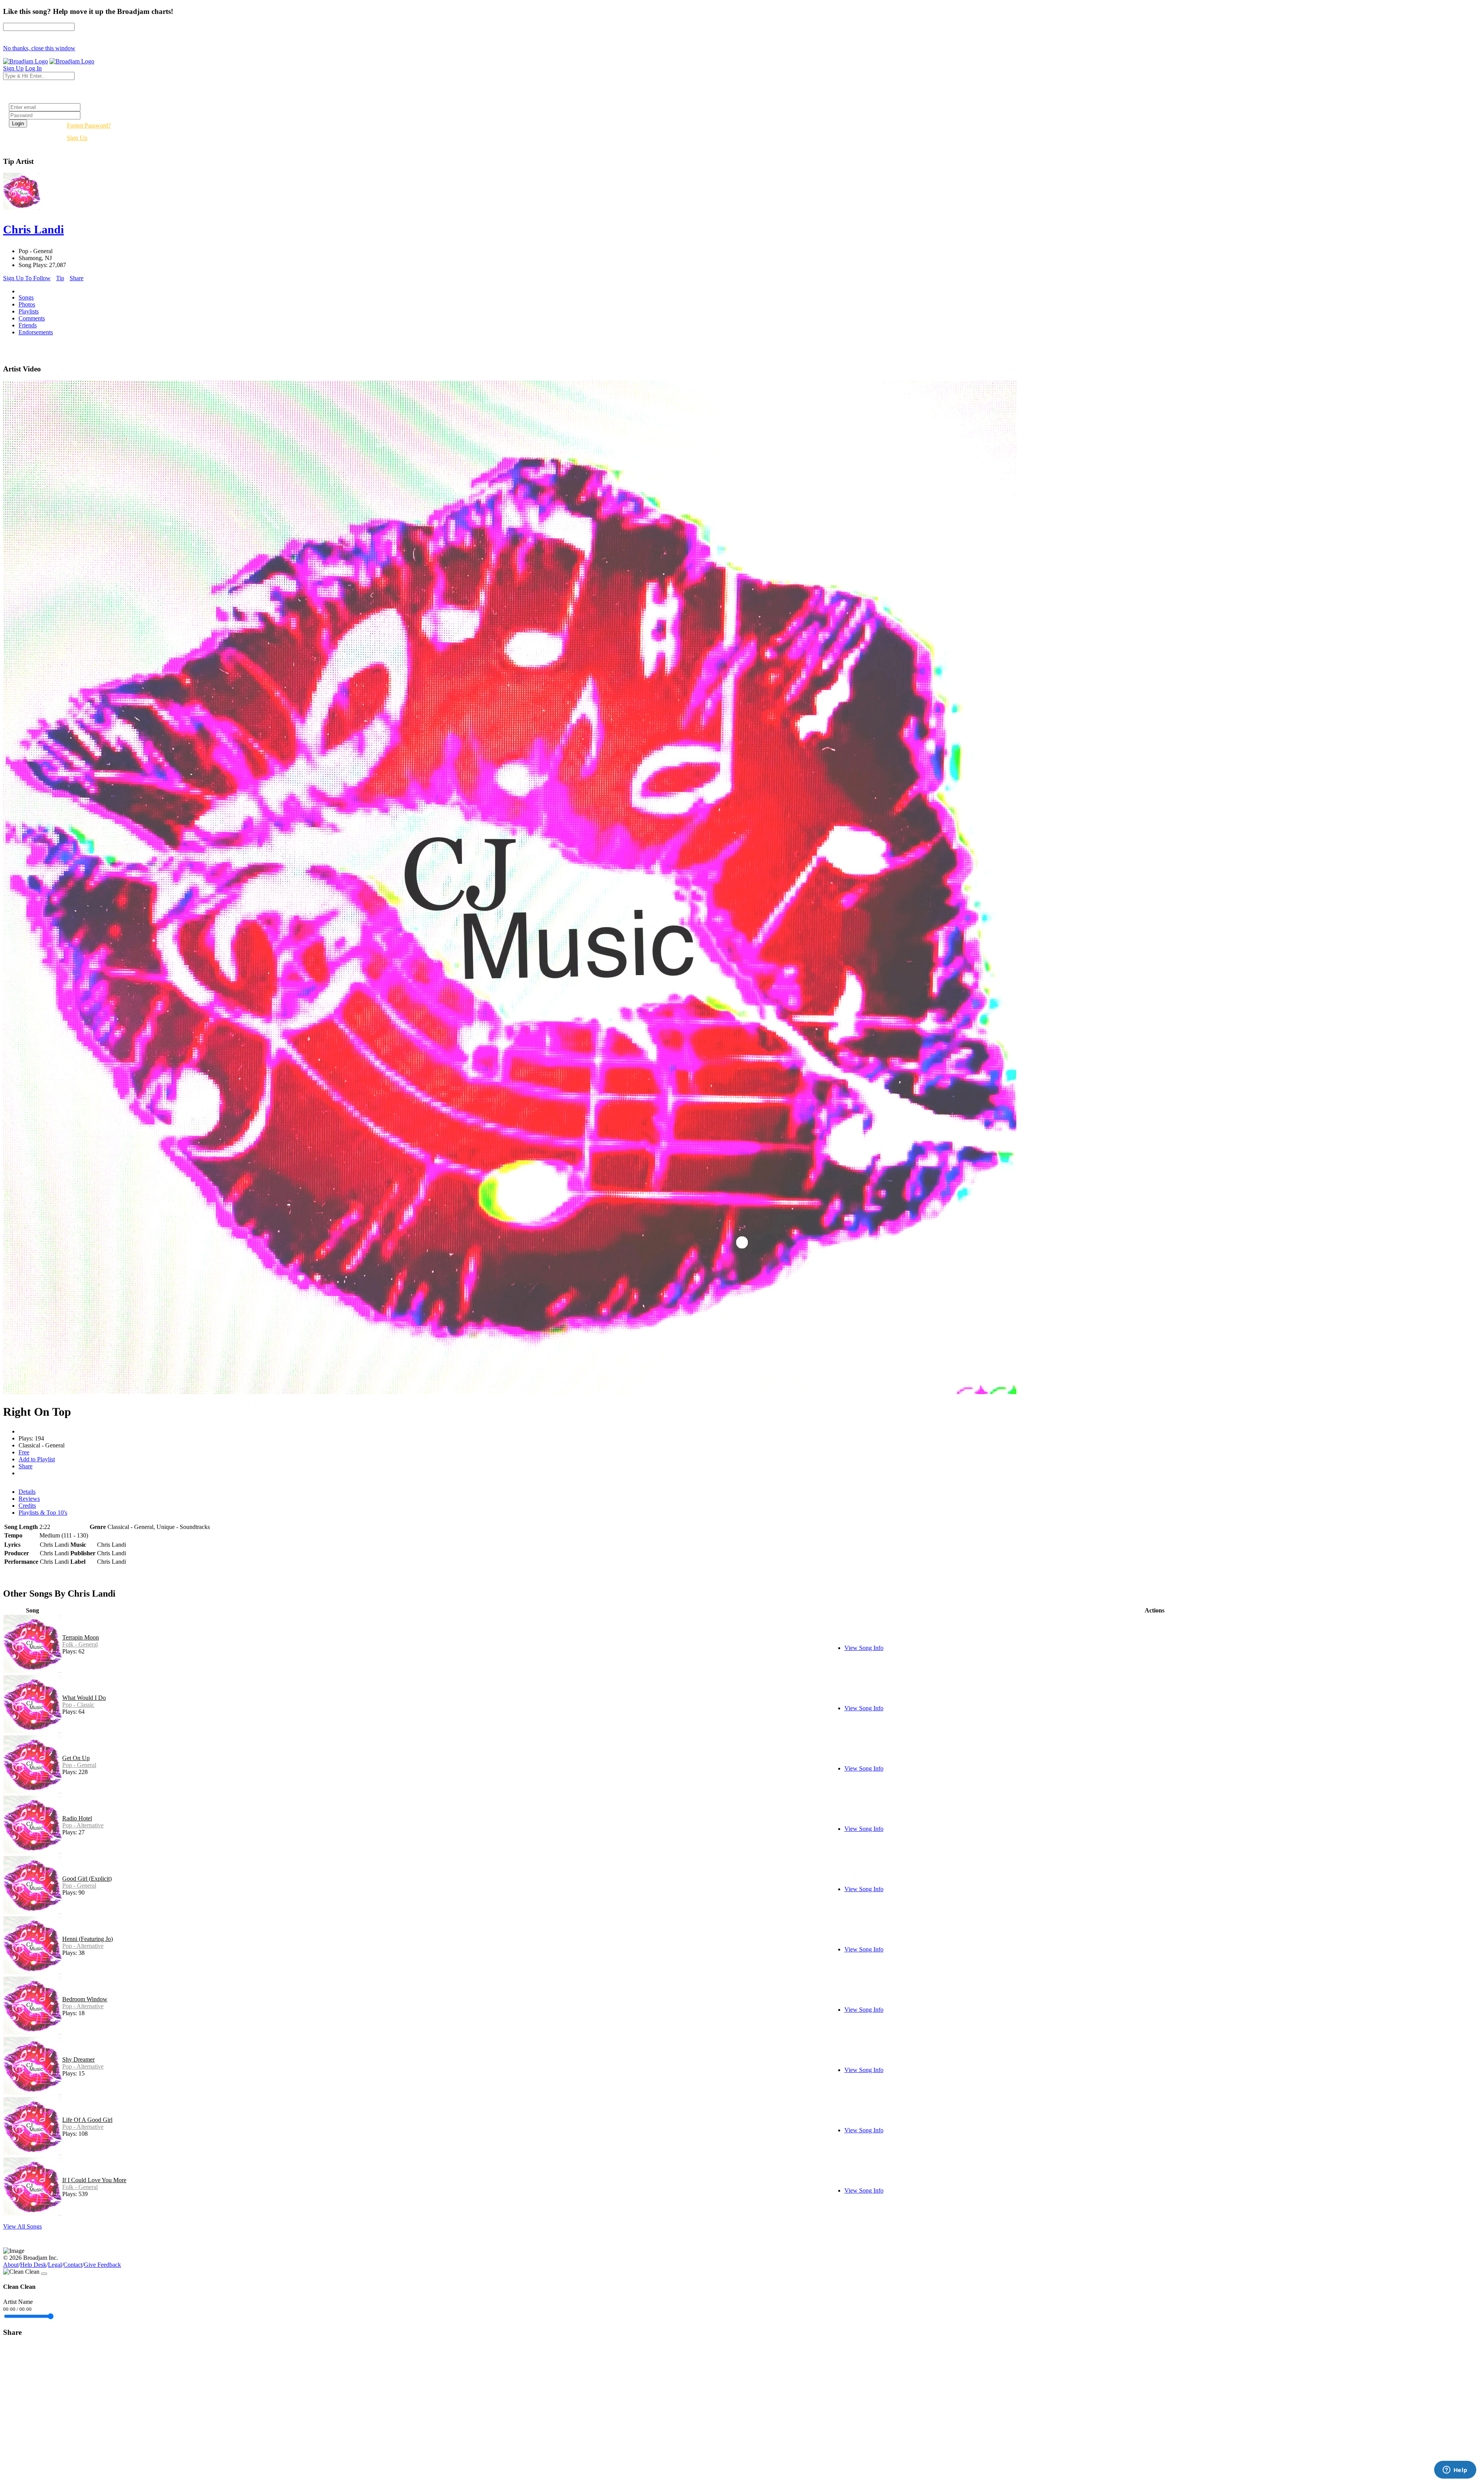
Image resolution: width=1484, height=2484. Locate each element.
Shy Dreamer (78, 2059)
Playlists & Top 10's (43, 1513)
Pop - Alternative (83, 1825)
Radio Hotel (77, 1818)
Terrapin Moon (81, 1637)
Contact (73, 2265)
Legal (55, 2265)
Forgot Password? (89, 125)
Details (27, 1492)
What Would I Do (84, 1698)
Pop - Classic (78, 1705)
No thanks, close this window (39, 48)
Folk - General (80, 1644)
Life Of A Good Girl (87, 2120)
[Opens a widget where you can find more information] (1455, 2470)
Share (77, 278)
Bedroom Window (85, 1999)
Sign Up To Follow (27, 278)
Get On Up (76, 1758)
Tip (60, 278)
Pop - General (79, 1765)
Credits (27, 1506)
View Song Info (864, 1648)
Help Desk (33, 2265)
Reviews (29, 1499)
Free (24, 1452)
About (11, 2265)
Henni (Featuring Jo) (88, 1939)
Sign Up (77, 138)
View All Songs (22, 2226)
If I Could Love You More (94, 2180)
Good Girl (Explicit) (87, 1879)
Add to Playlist (37, 1459)
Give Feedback (102, 2265)
